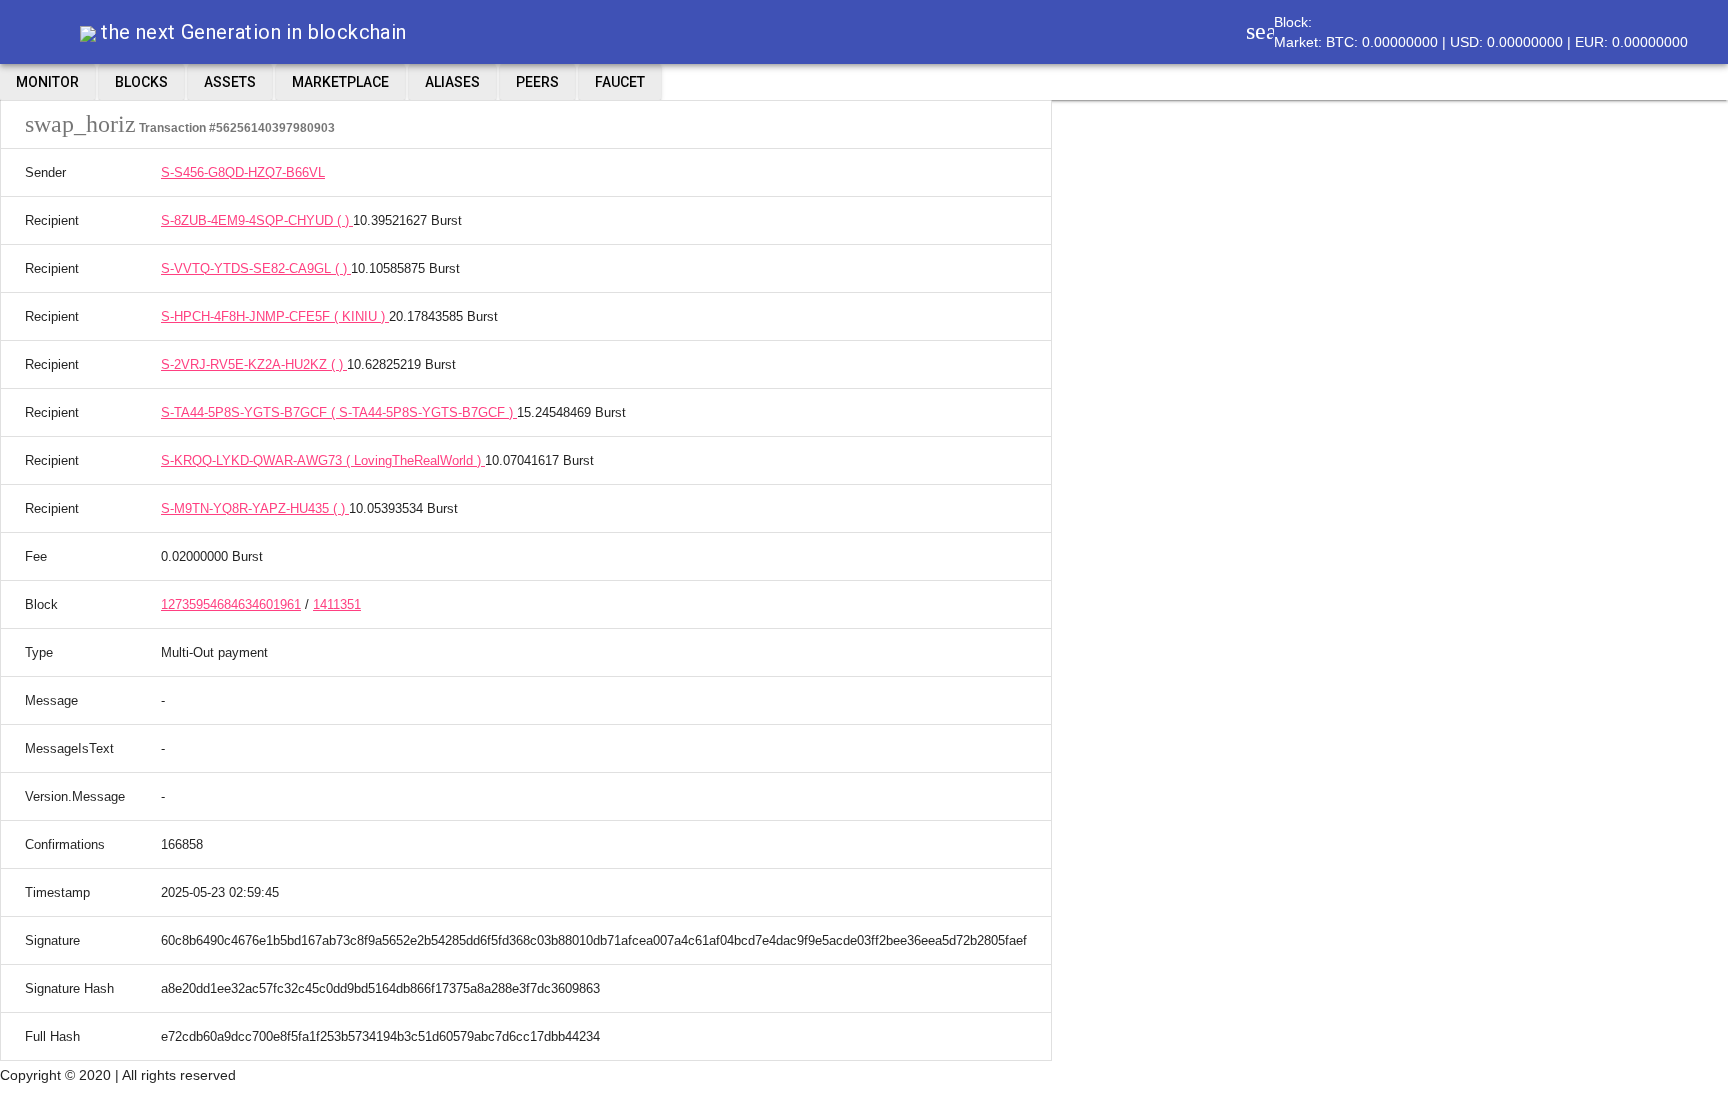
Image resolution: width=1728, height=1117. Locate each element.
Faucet (620, 82)
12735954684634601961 (231, 604)
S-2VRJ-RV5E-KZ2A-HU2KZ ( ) (254, 364)
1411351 (337, 604)
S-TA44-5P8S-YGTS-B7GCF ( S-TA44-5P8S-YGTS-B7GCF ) (339, 412)
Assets (230, 82)
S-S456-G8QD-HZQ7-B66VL (243, 172)
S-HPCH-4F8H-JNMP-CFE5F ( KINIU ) (275, 316)
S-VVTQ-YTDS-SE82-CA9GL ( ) (256, 268)
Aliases (452, 82)
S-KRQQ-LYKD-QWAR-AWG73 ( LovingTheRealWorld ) (323, 460)
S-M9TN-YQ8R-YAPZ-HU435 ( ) (255, 508)
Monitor (47, 82)
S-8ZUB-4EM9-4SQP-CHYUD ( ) (257, 220)
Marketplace (340, 82)
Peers (537, 82)
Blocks (141, 82)
